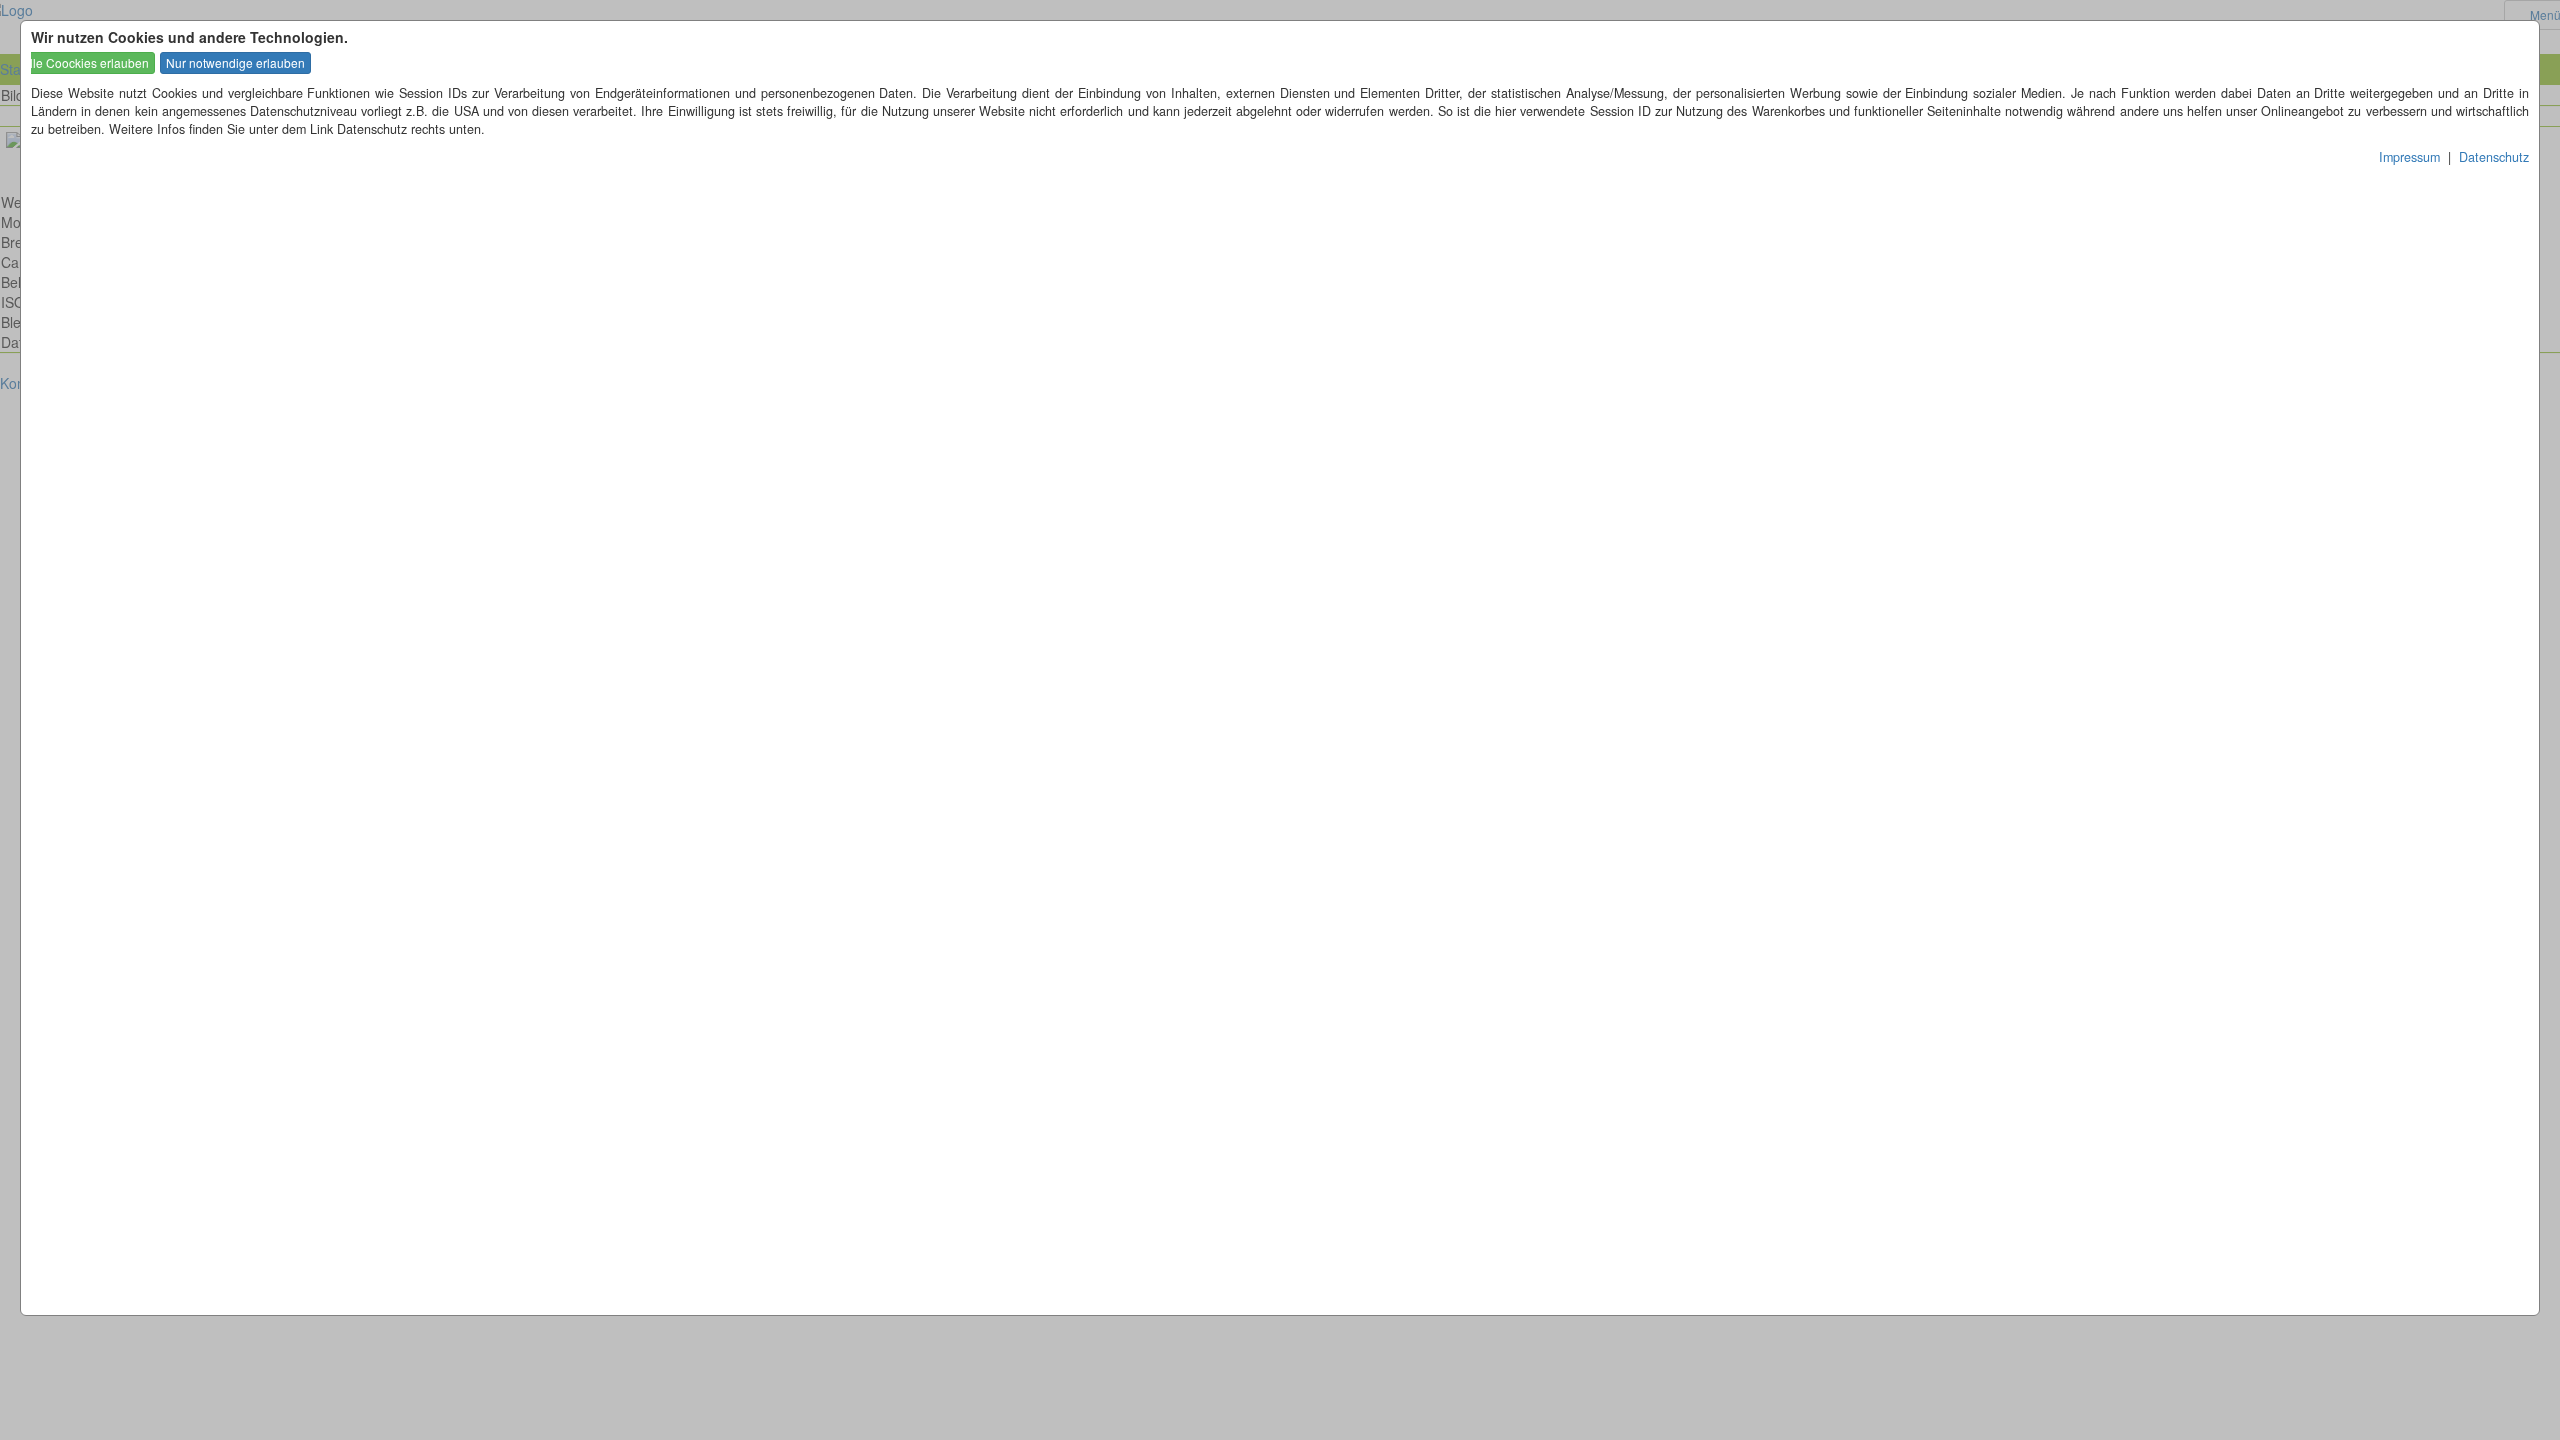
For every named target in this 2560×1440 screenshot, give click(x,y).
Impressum (2409, 157)
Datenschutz (2494, 157)
